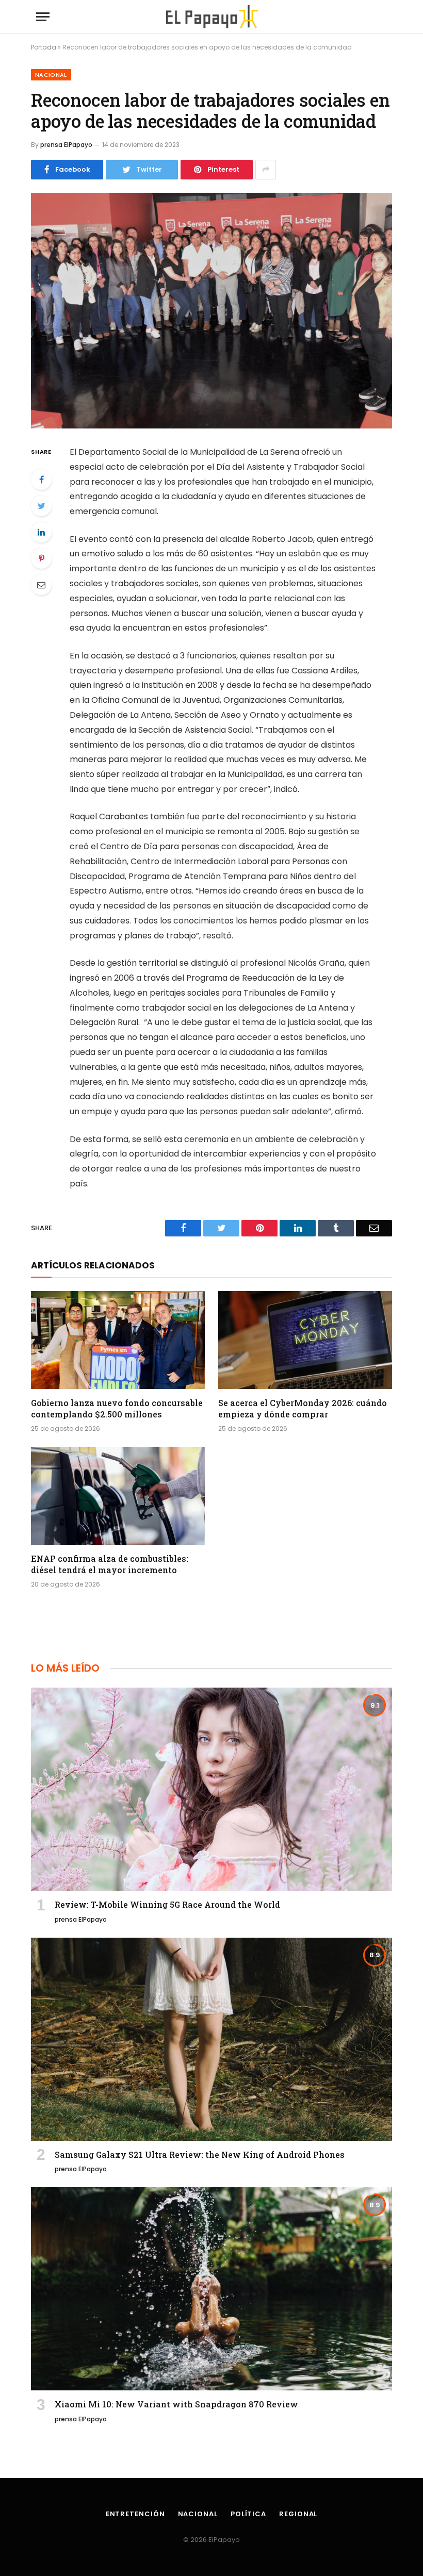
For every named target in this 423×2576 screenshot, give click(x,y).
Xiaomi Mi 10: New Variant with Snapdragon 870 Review (176, 2404)
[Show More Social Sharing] (266, 170)
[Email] (41, 585)
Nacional (51, 75)
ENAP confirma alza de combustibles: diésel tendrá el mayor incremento (110, 1564)
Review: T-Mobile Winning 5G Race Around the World (167, 1904)
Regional (298, 2514)
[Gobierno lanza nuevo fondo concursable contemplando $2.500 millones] (118, 1340)
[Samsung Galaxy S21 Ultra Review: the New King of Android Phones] (211, 2039)
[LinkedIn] (41, 532)
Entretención (135, 2514)
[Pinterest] (41, 558)
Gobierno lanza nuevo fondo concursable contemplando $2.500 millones (117, 1408)
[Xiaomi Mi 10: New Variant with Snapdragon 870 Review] (211, 2289)
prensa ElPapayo (66, 145)
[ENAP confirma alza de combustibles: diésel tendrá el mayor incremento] (118, 1496)
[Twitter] (41, 506)
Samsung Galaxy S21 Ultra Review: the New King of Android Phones (200, 2154)
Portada (44, 47)
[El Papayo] (211, 17)
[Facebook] (41, 480)
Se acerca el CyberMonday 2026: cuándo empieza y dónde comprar (303, 1408)
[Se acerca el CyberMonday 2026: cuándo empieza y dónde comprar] (305, 1340)
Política (248, 2514)
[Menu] (43, 17)
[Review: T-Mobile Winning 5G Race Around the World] (211, 1789)
